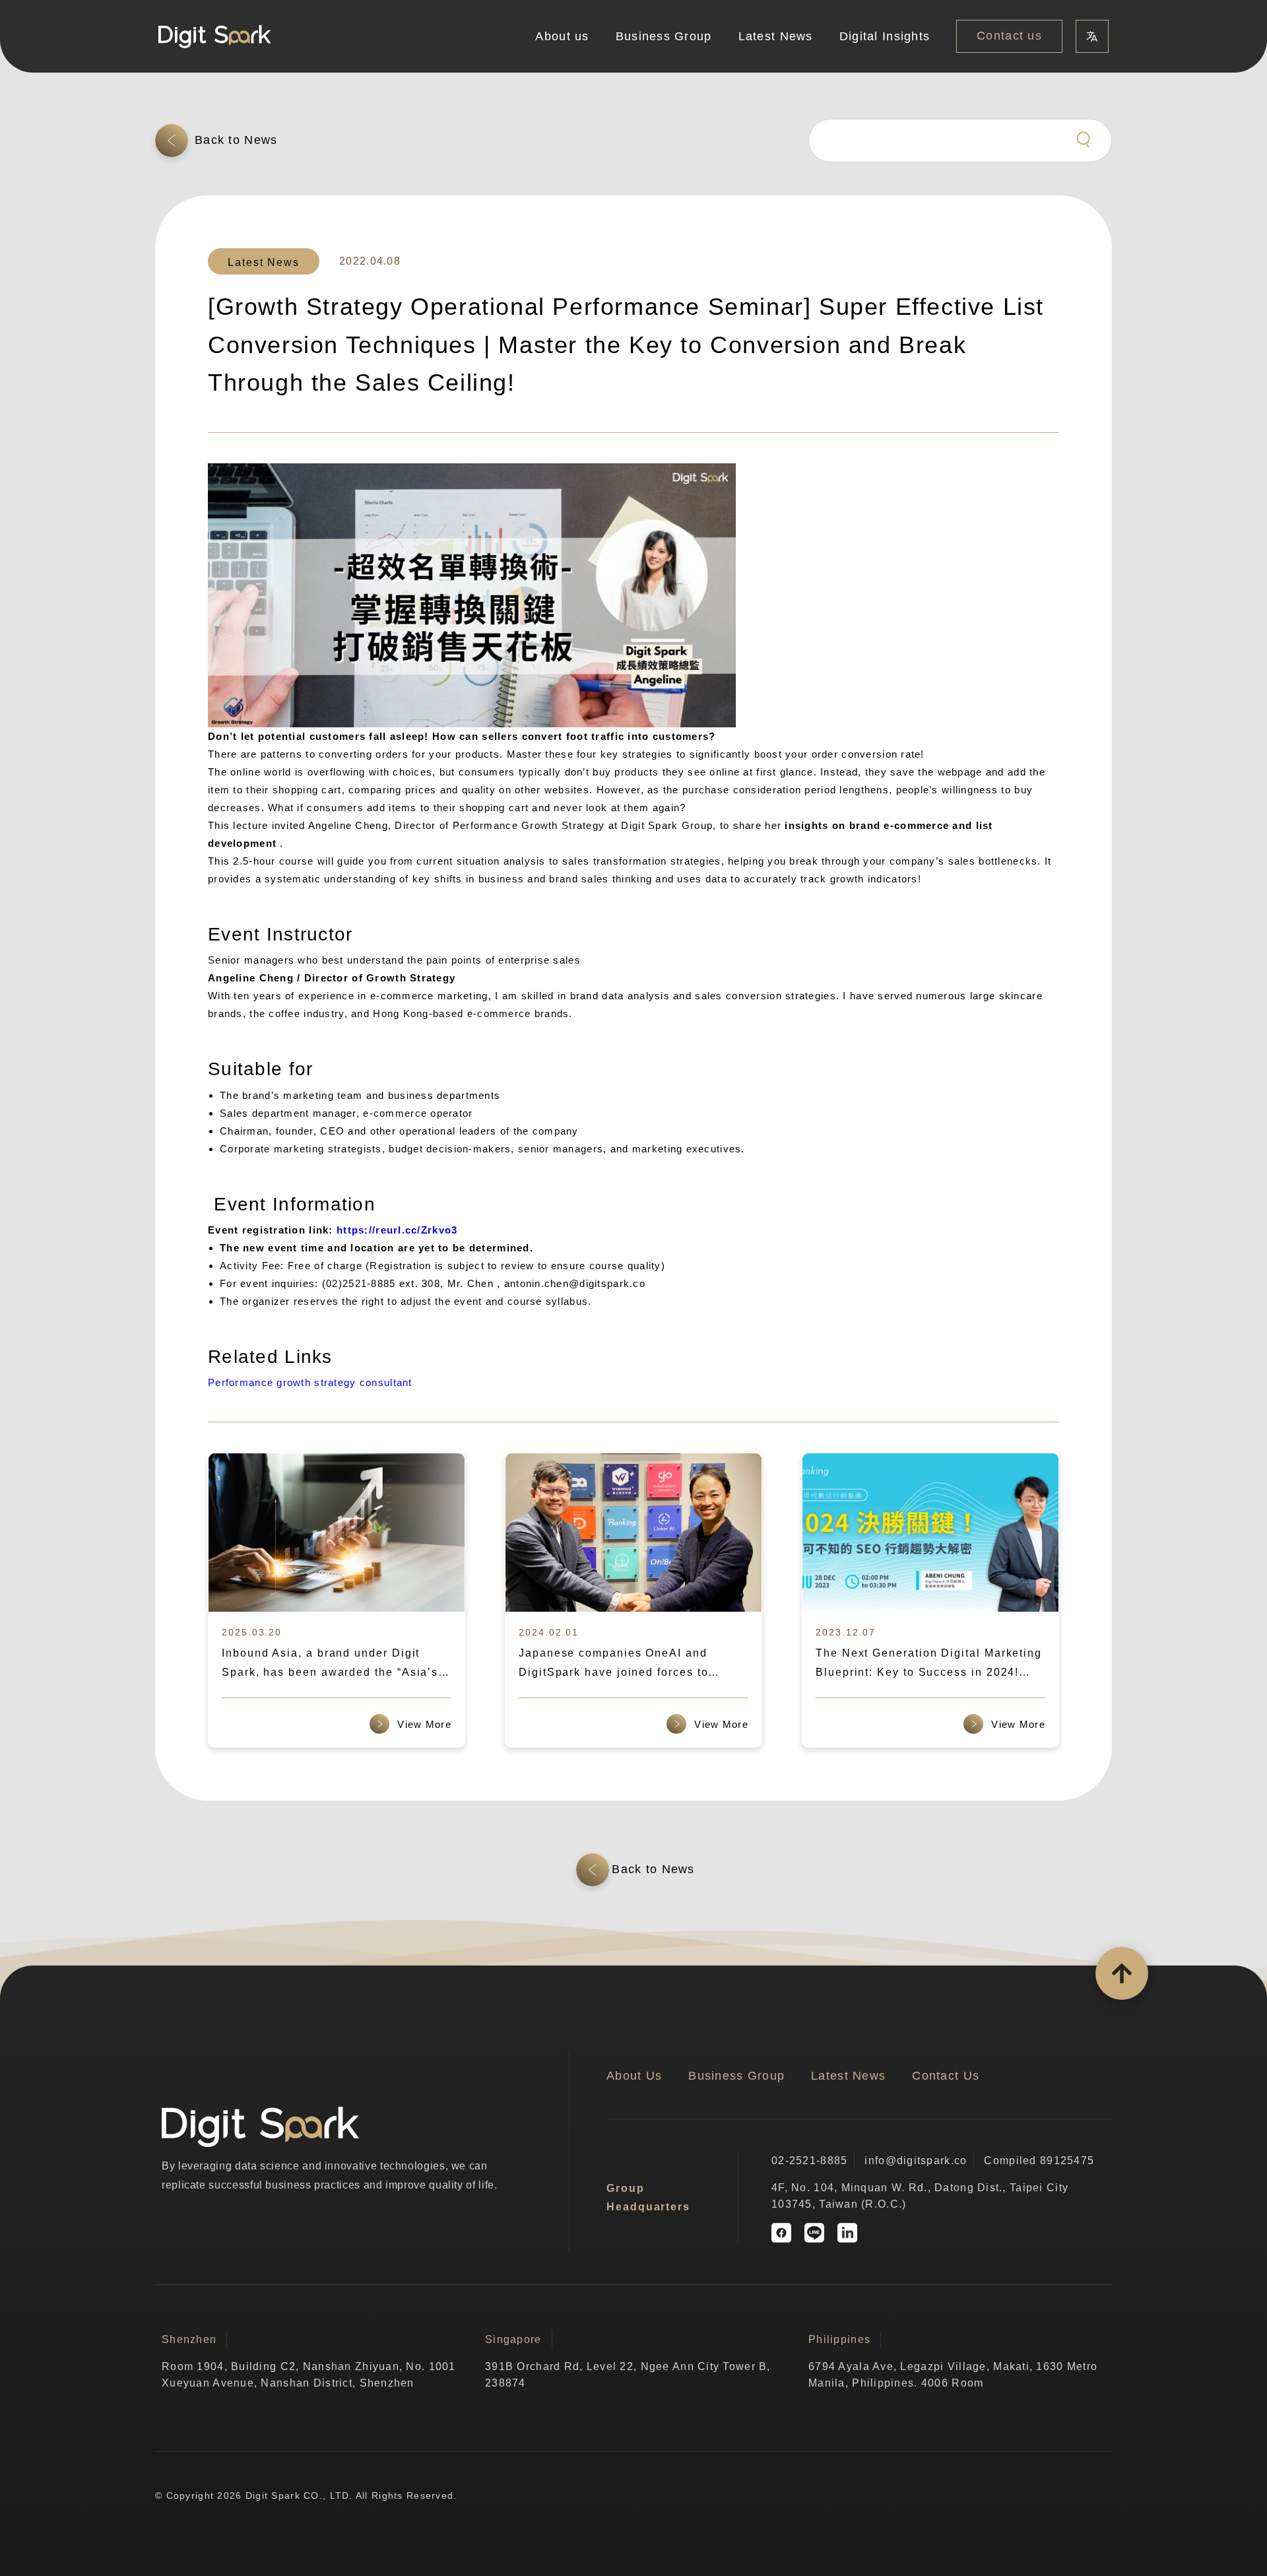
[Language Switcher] (1092, 36)
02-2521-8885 (809, 2161)
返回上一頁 (238, 140)
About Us (634, 2076)
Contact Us (946, 2076)
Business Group (664, 36)
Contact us (1009, 36)
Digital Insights (885, 36)
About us (562, 36)
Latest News (776, 36)
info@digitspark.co (916, 2161)
